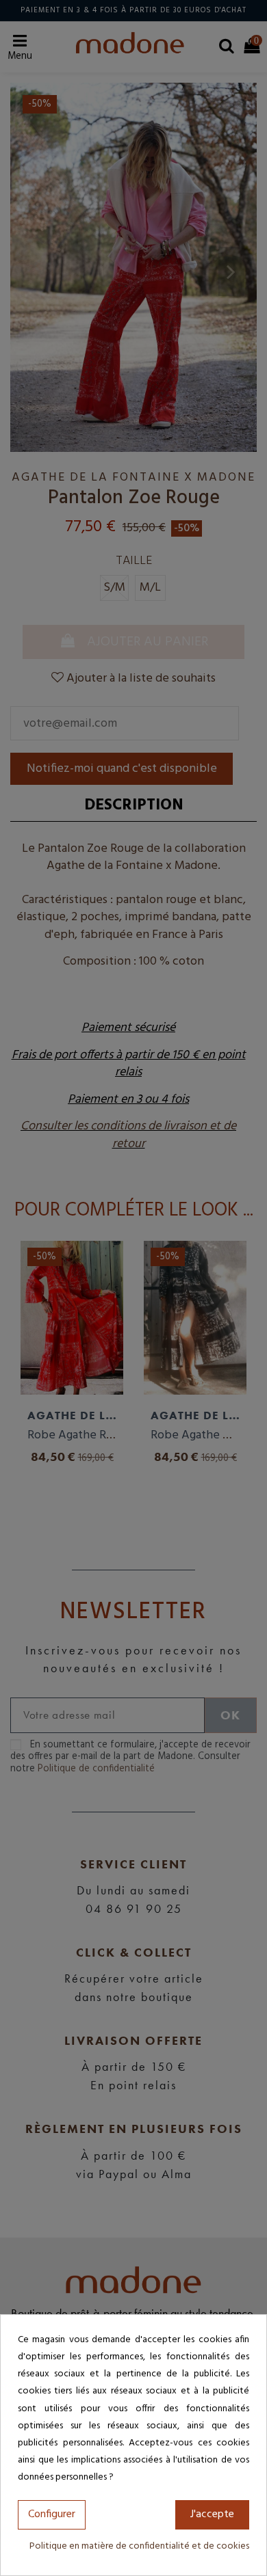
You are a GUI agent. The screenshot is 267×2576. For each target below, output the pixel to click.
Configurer (52, 2514)
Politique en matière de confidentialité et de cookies (139, 2546)
